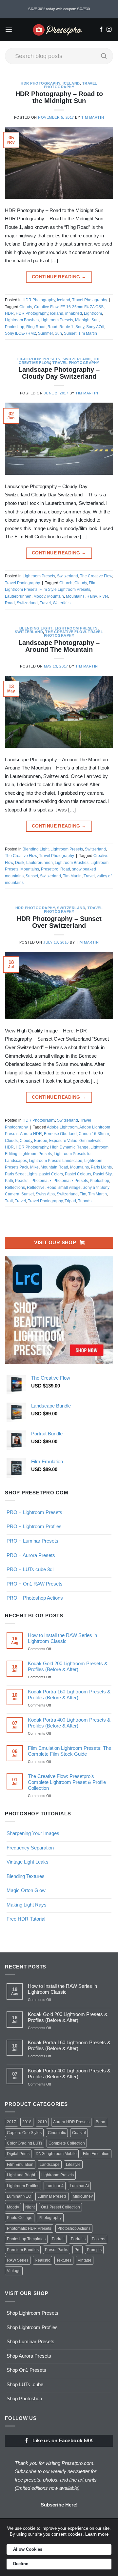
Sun (58, 333)
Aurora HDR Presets (71, 2122)
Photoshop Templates (26, 2239)
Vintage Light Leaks (28, 1862)
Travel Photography (71, 85)
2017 (11, 2122)
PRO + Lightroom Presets (34, 1512)
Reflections (15, 1188)
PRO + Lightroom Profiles (34, 1526)
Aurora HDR (31, 1134)
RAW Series (18, 2260)
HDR (9, 313)
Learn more (97, 2534)
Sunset (70, 333)
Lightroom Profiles (23, 2186)
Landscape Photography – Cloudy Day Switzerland (59, 373)
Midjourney (83, 2196)
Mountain (56, 596)
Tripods (85, 1201)
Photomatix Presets (71, 1181)
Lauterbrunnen (18, 596)
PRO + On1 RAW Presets (35, 1584)
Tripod (70, 1201)
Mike (34, 1167)
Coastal (79, 2133)
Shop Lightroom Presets (32, 2313)
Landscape (50, 2165)
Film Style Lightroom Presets (65, 589)
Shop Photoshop (24, 2398)
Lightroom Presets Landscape (56, 1161)
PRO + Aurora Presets (31, 1555)
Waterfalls (62, 603)
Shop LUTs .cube (25, 2384)
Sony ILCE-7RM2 (20, 333)
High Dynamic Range (69, 1147)
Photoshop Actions (74, 2228)
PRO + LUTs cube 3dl (30, 1569)
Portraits (78, 2239)
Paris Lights (101, 1167)
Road (52, 327)
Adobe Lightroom (62, 1127)
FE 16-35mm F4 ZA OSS (82, 307)
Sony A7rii (95, 327)
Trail (9, 1201)
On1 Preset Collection (60, 2207)
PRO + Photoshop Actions (35, 1598)
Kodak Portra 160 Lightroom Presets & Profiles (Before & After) (69, 1695)
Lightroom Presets (57, 320)
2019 (42, 2122)
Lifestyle (73, 2165)
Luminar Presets (52, 2196)
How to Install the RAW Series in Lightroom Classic (62, 1638)
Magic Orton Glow (26, 1890)
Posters (98, 2239)
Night (30, 2207)
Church (66, 583)
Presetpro (50, 869)
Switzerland (77, 359)
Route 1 (66, 327)
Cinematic (57, 2133)
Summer (45, 333)
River (103, 596)
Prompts (94, 2250)
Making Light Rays (27, 1905)
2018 (27, 2122)
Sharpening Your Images (33, 1833)
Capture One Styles (24, 2133)
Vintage (85, 2260)
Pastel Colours (78, 1174)
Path (9, 1181)
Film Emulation (96, 2154)
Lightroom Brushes (22, 320)
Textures (64, 2260)
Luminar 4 (55, 2186)
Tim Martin (93, 117)
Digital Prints (18, 2154)
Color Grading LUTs (25, 2143)
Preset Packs (57, 2250)
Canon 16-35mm (94, 1134)
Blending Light (36, 628)
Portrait (58, 2239)
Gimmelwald (90, 1141)
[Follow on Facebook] (101, 30)
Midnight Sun (87, 320)
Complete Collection (67, 2143)
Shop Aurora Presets (29, 2356)
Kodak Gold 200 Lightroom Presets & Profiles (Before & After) (68, 1666)
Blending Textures (26, 1876)
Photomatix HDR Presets (29, 2228)
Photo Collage (20, 2218)
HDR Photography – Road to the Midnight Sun (59, 97)
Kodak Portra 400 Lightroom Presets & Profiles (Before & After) (69, 1723)
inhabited (74, 313)
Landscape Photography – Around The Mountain (59, 646)
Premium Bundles (23, 2250)
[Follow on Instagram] (109, 30)
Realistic (42, 2260)
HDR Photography (40, 83)
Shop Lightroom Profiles (32, 2327)
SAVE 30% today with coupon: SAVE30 (59, 9)
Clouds (26, 307)
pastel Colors (51, 1174)
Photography (50, 2218)
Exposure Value (63, 1141)
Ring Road (36, 327)
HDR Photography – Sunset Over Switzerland (59, 922)
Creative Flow (46, 307)
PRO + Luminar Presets (32, 1541)
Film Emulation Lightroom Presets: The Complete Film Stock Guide (69, 1751)
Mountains (75, 596)
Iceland (71, 83)
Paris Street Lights (21, 1174)
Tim (83, 1194)
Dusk (20, 863)
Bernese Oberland (60, 1134)
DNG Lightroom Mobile (56, 2154)
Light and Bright (21, 2175)
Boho (100, 2122)
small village (69, 1188)
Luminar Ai (79, 2186)
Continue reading (59, 277)
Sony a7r (90, 1188)
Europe (41, 1141)
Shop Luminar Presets (30, 2341)
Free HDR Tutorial (26, 1919)
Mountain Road (54, 1167)
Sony (80, 327)
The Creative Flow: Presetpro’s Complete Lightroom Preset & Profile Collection (67, 1782)
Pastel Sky (102, 1174)
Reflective (36, 1188)
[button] (9, 30)
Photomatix (41, 1181)
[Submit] (104, 56)
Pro (78, 2250)
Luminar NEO (19, 2196)
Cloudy (81, 583)
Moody (39, 596)
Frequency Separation (30, 1848)
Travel (45, 603)
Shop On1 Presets (26, 2370)
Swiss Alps (45, 1194)
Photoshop (15, 327)
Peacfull (22, 1181)
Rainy (92, 596)
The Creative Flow (96, 576)
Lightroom (93, 313)
